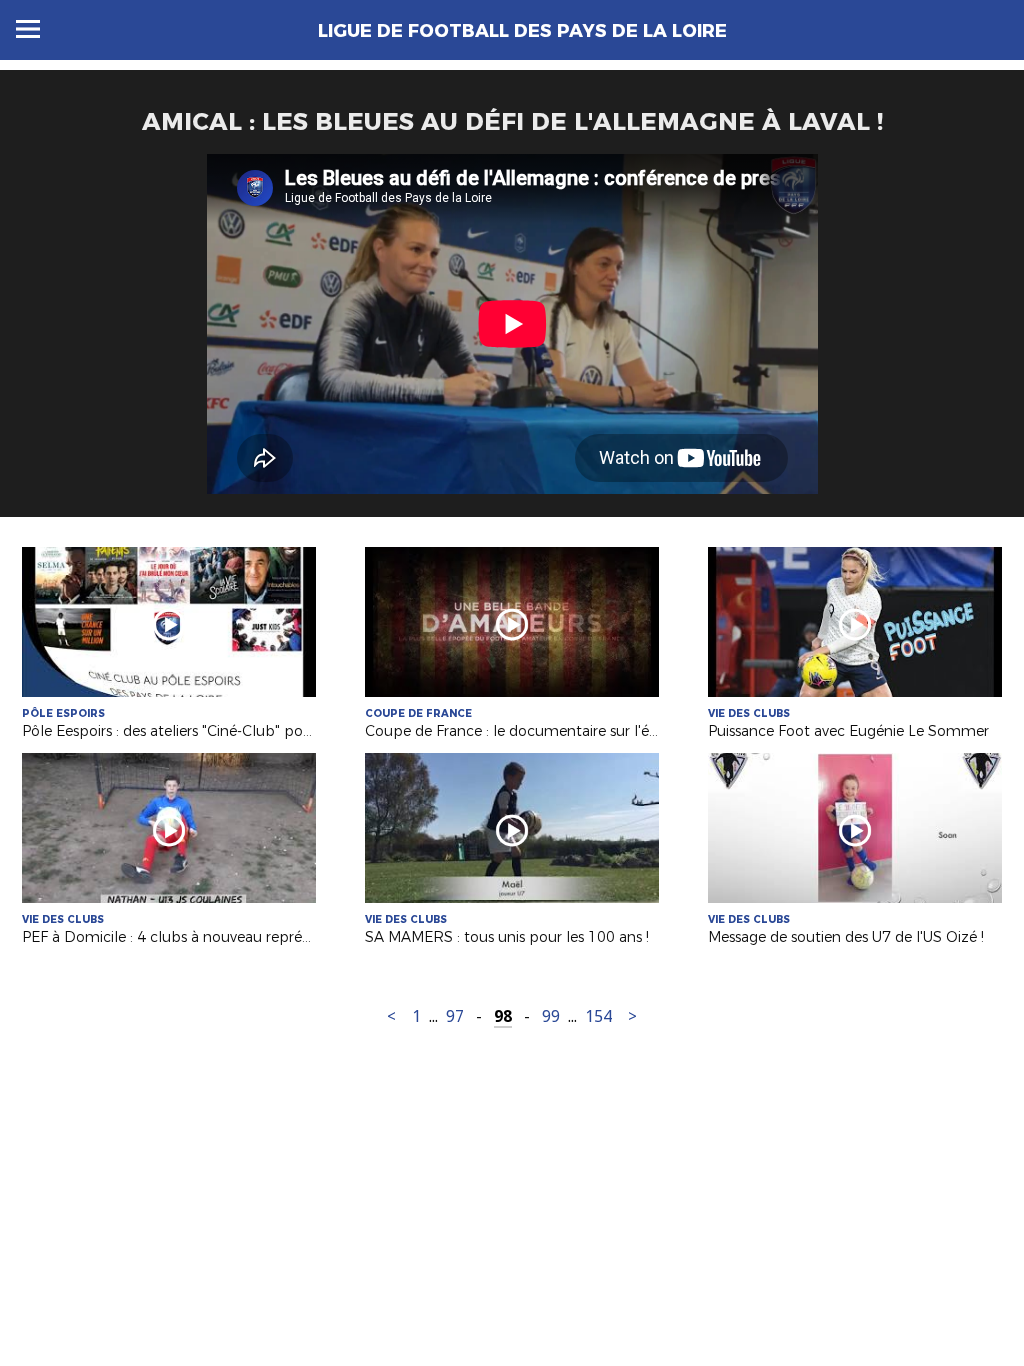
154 (598, 1016)
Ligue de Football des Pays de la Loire (522, 31)
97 (455, 1016)
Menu (28, 29)
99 (551, 1016)
